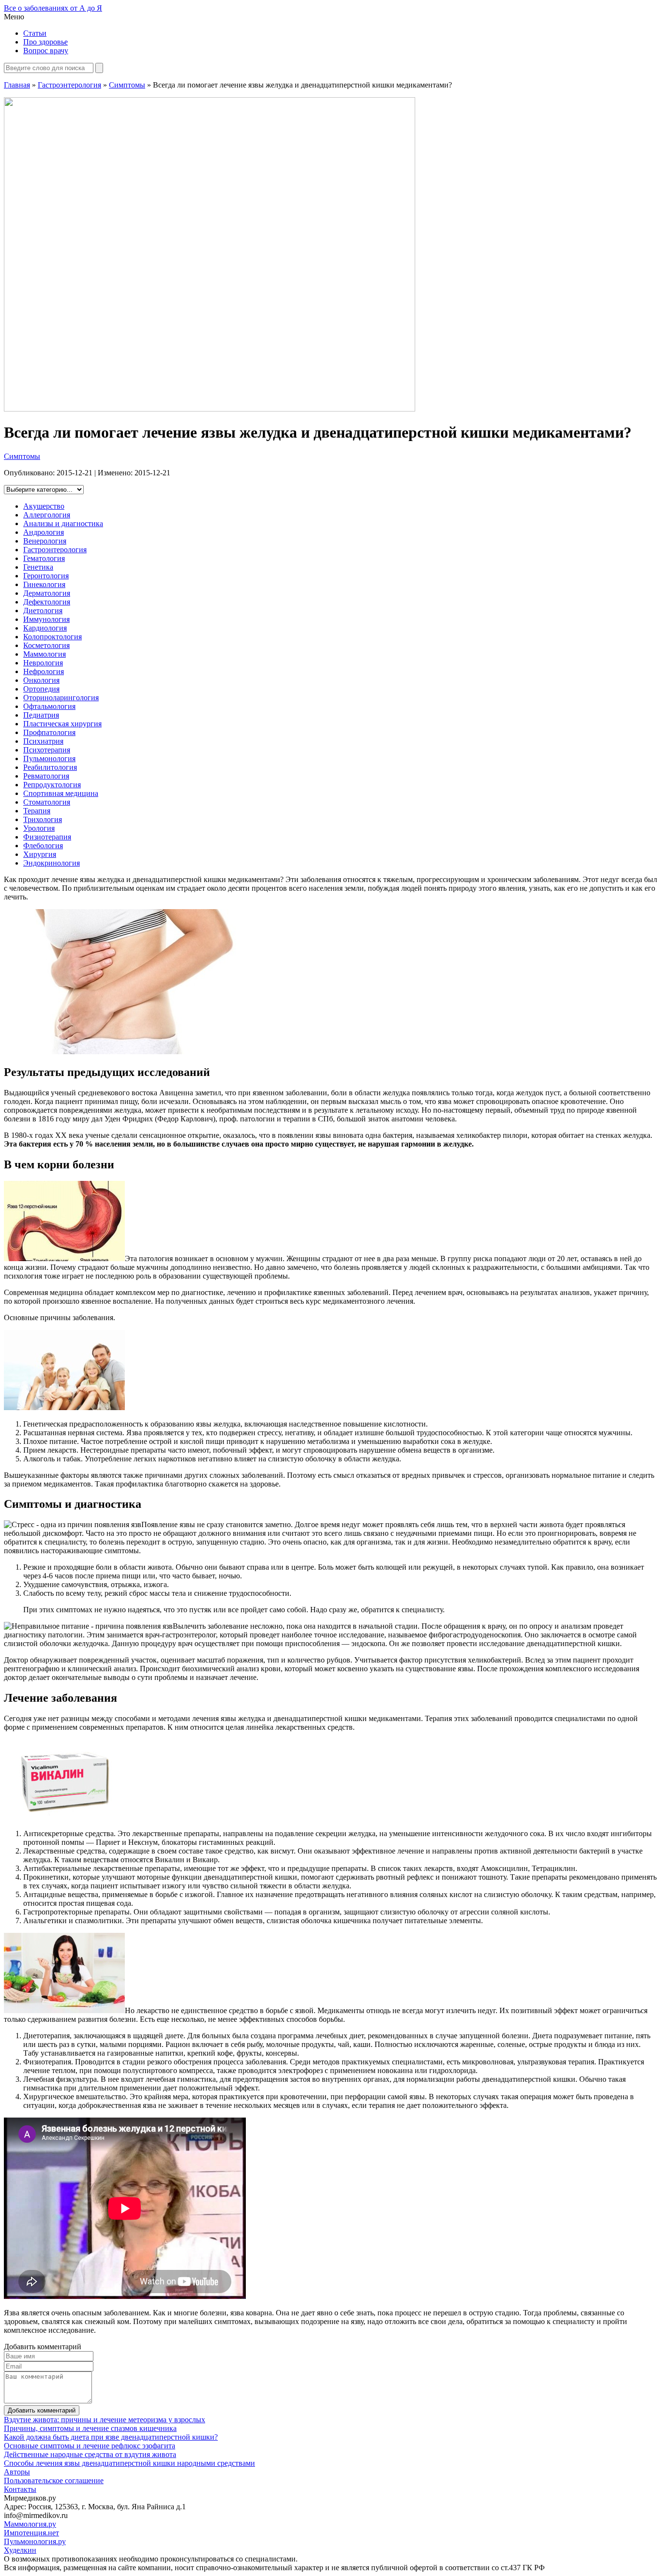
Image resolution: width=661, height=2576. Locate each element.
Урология (39, 828)
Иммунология (46, 619)
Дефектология (47, 602)
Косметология (46, 645)
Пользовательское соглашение (54, 2480)
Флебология (43, 846)
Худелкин (20, 2550)
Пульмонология (49, 758)
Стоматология (47, 802)
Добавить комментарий (42, 2410)
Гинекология (44, 584)
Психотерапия (47, 750)
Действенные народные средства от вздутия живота (90, 2454)
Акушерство (44, 506)
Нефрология (44, 671)
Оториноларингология (61, 698)
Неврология (43, 663)
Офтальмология (49, 706)
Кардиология (45, 628)
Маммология (45, 654)
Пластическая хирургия (62, 724)
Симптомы (127, 85)
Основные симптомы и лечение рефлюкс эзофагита (90, 2446)
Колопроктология (53, 637)
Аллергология (47, 515)
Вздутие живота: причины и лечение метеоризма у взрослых (105, 2420)
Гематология (44, 558)
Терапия (37, 811)
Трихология (43, 819)
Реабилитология (50, 767)
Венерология (45, 541)
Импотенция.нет (31, 2533)
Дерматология (47, 593)
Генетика (38, 567)
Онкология (41, 680)
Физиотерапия (47, 837)
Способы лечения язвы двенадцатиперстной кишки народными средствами (129, 2463)
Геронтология (46, 576)
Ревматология (46, 776)
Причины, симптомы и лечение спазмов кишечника (90, 2428)
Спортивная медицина (61, 793)
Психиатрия (43, 741)
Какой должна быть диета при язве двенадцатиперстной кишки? (111, 2437)
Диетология (43, 611)
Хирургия (40, 854)
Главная (17, 85)
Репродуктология (52, 785)
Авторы (17, 2472)
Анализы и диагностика (63, 523)
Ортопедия (41, 689)
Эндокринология (52, 863)
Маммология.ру (30, 2524)
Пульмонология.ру (35, 2541)
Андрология (44, 532)
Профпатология (49, 732)
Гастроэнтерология (69, 85)
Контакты (20, 2489)
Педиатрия (41, 715)
